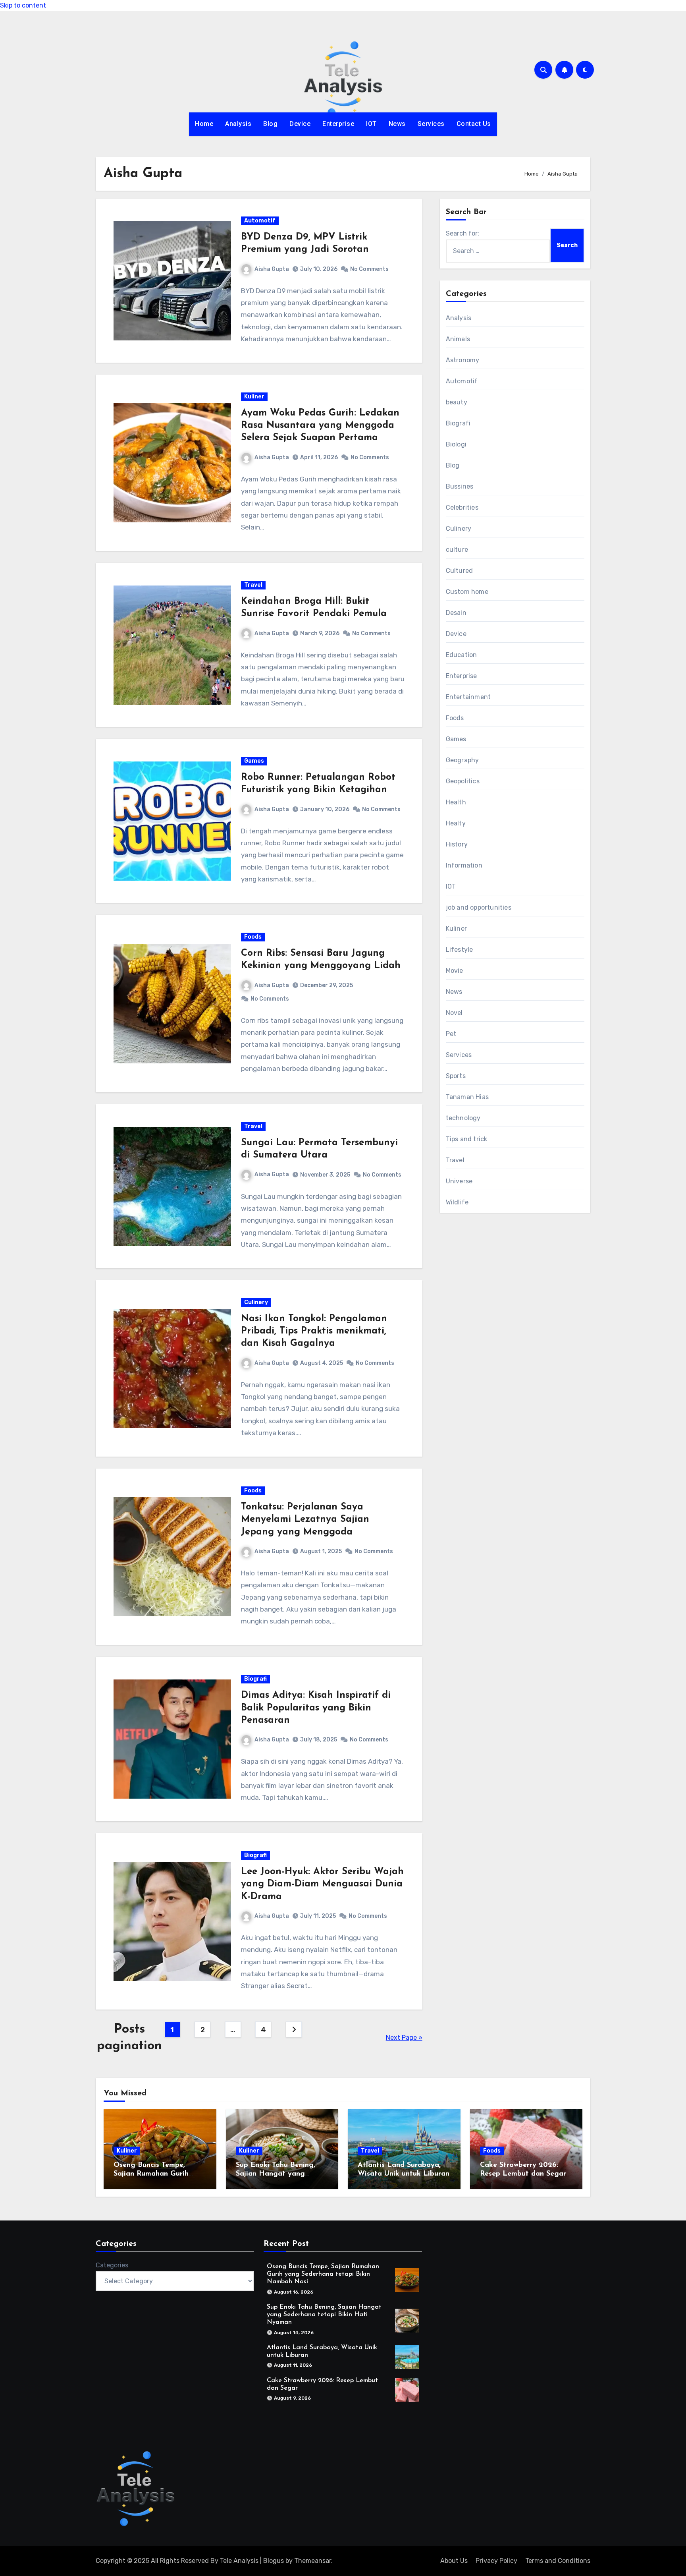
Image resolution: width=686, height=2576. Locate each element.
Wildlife (457, 1202)
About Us (454, 2561)
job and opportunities (479, 907)
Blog (270, 124)
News (397, 124)
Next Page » (404, 2038)
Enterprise (338, 124)
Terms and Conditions (558, 2561)
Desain (456, 613)
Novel (454, 1013)
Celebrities (462, 507)
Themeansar (313, 2561)
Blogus (274, 2561)
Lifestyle (460, 950)
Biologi (456, 444)
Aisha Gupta (272, 269)
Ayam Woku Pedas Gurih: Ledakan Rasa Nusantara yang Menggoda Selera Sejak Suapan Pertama (320, 425)
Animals (458, 339)
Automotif (260, 221)
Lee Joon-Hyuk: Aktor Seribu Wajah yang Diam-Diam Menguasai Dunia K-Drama (322, 1884)
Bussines (460, 486)
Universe (459, 1181)
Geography (462, 760)
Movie (455, 971)
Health (456, 802)
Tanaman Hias (467, 1097)
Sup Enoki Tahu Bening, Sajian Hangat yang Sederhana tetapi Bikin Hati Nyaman (324, 2315)
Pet (451, 1034)
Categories (112, 2265)
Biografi (255, 1679)
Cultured (460, 571)
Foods (253, 937)
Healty (456, 823)
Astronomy (463, 360)
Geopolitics (463, 781)
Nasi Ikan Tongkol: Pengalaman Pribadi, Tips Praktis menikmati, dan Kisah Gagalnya (314, 1331)
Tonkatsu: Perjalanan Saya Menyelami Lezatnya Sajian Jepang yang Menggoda (305, 1519)
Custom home (467, 592)
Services (431, 124)
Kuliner (254, 397)
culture (457, 550)
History (457, 844)
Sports (456, 1076)
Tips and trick (467, 1139)
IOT (371, 124)
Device (300, 124)
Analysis (238, 124)
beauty (457, 402)
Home (204, 124)
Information (464, 865)
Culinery (256, 1302)
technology (463, 1118)
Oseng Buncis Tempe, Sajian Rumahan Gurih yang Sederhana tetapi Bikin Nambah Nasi (323, 2274)
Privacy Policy (496, 2561)
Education (462, 655)
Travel (253, 585)
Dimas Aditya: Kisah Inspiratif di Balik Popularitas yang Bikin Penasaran (316, 1708)
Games (254, 761)
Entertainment (468, 697)
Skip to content (23, 5)
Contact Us (474, 124)
